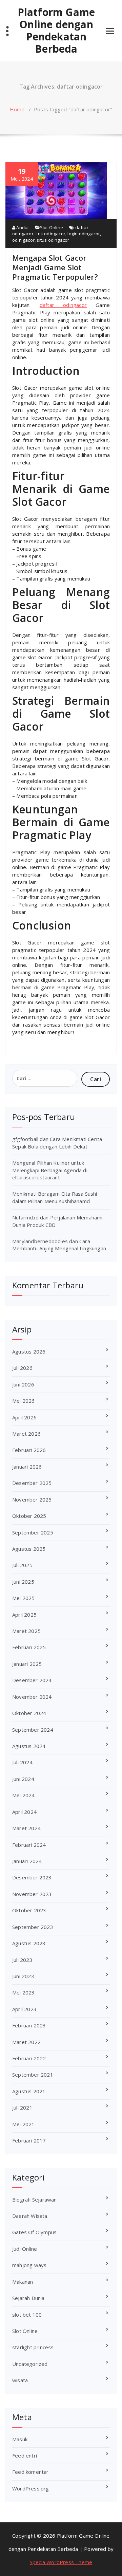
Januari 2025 (27, 1664)
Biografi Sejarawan (35, 2200)
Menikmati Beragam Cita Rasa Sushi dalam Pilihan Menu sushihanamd (55, 1197)
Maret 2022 (26, 2042)
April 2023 (24, 2009)
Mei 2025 (24, 1598)
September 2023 (33, 1927)
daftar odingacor (63, 305)
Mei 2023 (24, 1992)
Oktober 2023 (29, 1910)
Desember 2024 (32, 1680)
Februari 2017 (29, 2140)
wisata (20, 2380)
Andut (22, 227)
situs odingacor (53, 240)
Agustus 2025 (29, 1549)
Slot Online (52, 227)
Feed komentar (30, 2472)
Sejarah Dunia (28, 2298)
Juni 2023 (23, 1976)
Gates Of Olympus (34, 2232)
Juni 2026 (23, 1384)
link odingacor (50, 234)
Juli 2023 (22, 1960)
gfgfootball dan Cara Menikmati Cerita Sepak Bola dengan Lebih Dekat (57, 1143)
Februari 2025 (29, 1647)
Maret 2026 (26, 1434)
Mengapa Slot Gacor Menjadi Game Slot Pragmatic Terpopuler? (55, 267)
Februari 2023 (29, 2025)
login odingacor (84, 234)
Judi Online (25, 2249)
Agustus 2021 (29, 2091)
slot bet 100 (27, 2315)
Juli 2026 (22, 1368)
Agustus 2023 (29, 1943)
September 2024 (33, 1730)
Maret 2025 (26, 1631)
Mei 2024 (24, 1795)
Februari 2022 (29, 2058)
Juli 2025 (22, 1565)
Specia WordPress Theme (61, 2562)
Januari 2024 (27, 1861)
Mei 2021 (24, 2124)
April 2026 (24, 1417)
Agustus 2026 (29, 1351)
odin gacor (23, 240)
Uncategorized (30, 2364)
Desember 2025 (32, 1483)
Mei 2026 (24, 1401)
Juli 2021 (22, 2108)
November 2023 (32, 1894)
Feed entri (25, 2455)
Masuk (20, 2439)
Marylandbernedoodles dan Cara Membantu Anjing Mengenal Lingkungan (59, 1245)
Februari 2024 (29, 1845)
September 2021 (33, 2075)
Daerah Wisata (30, 2216)
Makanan (23, 2282)
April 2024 (24, 1812)
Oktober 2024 (29, 1713)
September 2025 (33, 1532)
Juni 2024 (23, 1779)
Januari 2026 (27, 1467)
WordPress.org (31, 2488)
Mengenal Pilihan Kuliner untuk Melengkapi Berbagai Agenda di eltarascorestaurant (50, 1170)
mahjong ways (29, 2265)
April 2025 (24, 1615)
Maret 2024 (26, 1828)
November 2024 (32, 1697)
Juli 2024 (22, 1762)
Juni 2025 (23, 1582)
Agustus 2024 (29, 1746)
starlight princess (33, 2347)
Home (17, 109)
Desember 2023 (32, 1877)
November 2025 (32, 1499)
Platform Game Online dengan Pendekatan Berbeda (56, 31)
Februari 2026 (29, 1450)
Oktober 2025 (29, 1516)
